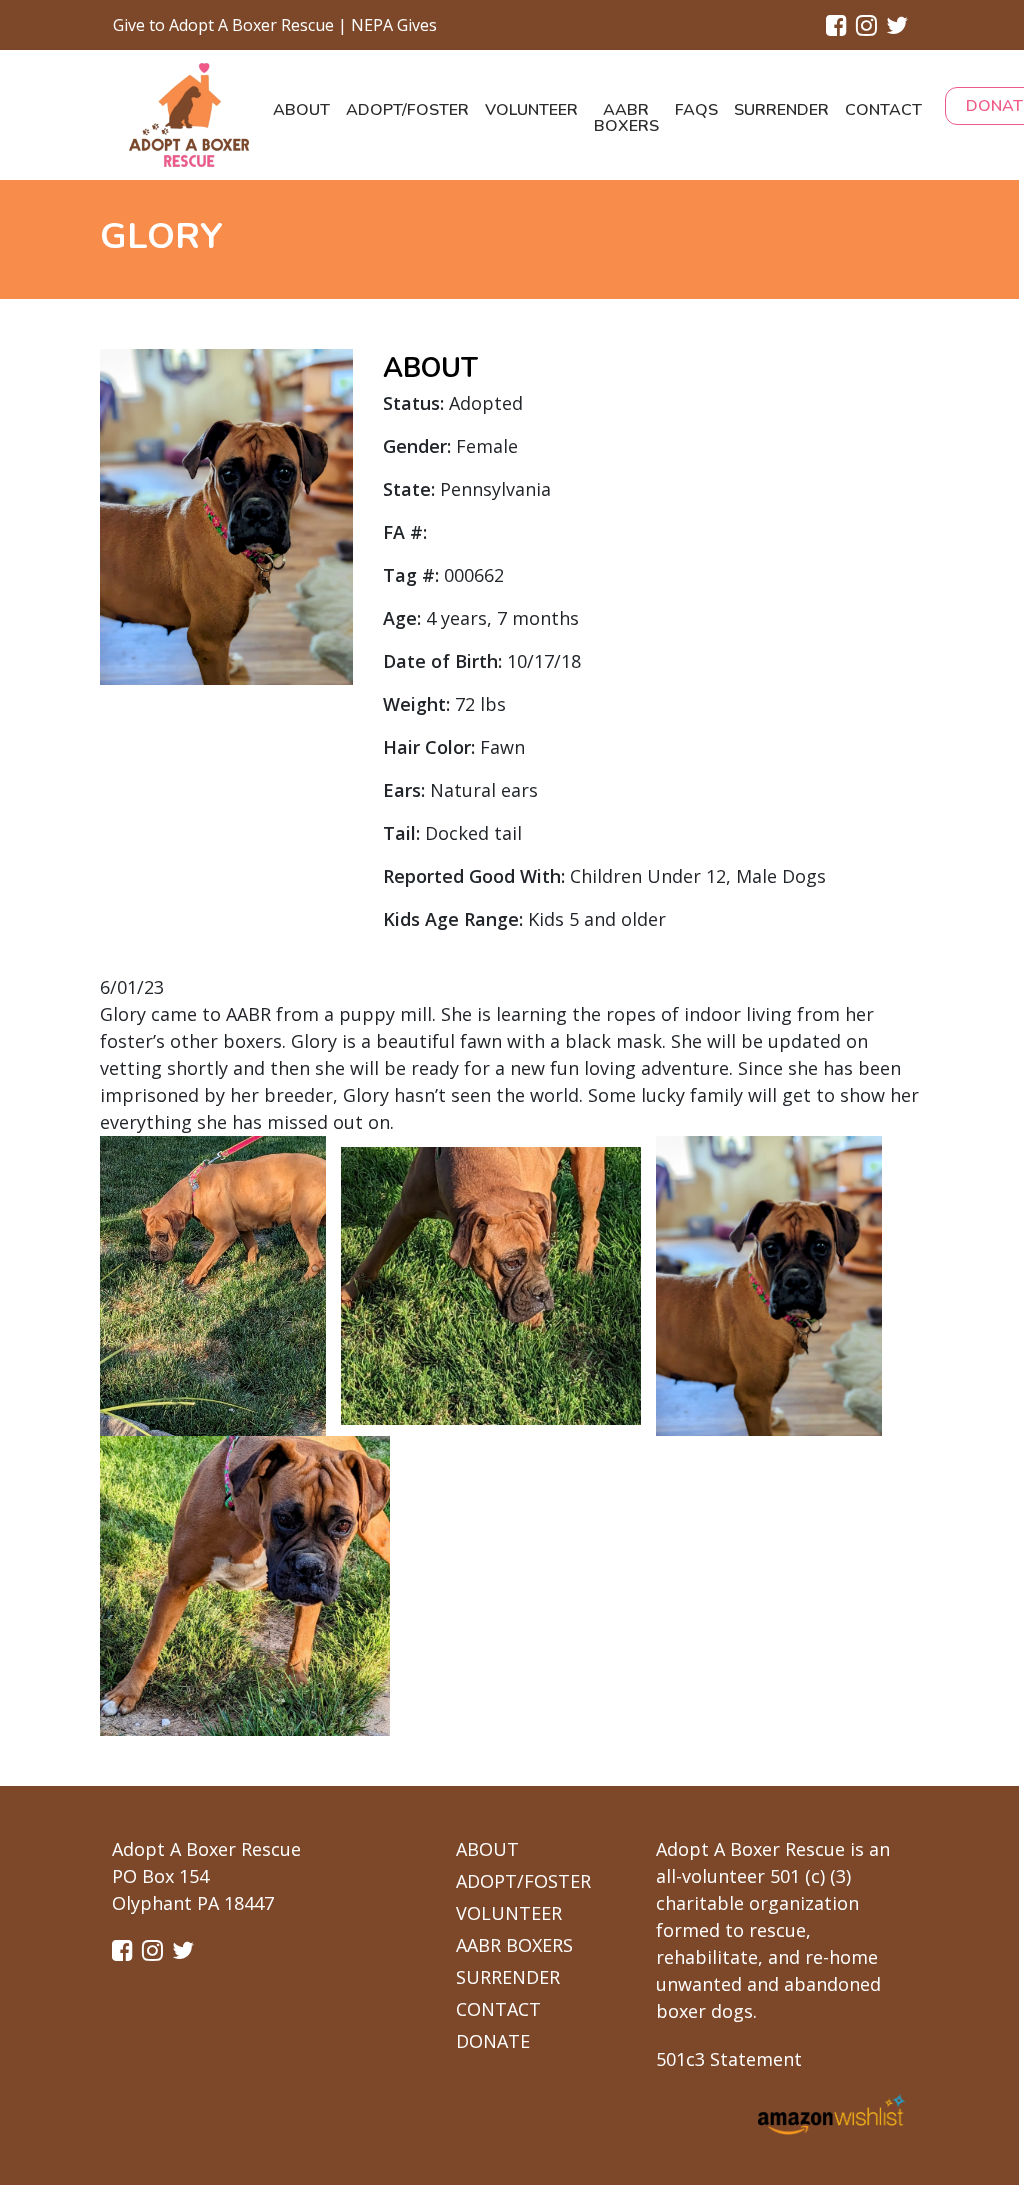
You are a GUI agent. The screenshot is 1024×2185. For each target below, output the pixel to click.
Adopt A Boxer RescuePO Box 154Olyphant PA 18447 (206, 1876)
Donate (493, 2041)
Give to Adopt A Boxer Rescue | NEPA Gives (275, 25)
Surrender (781, 110)
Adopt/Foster (407, 110)
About (301, 110)
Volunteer (531, 110)
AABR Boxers (626, 118)
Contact (883, 110)
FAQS (696, 110)
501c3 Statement (729, 2059)
